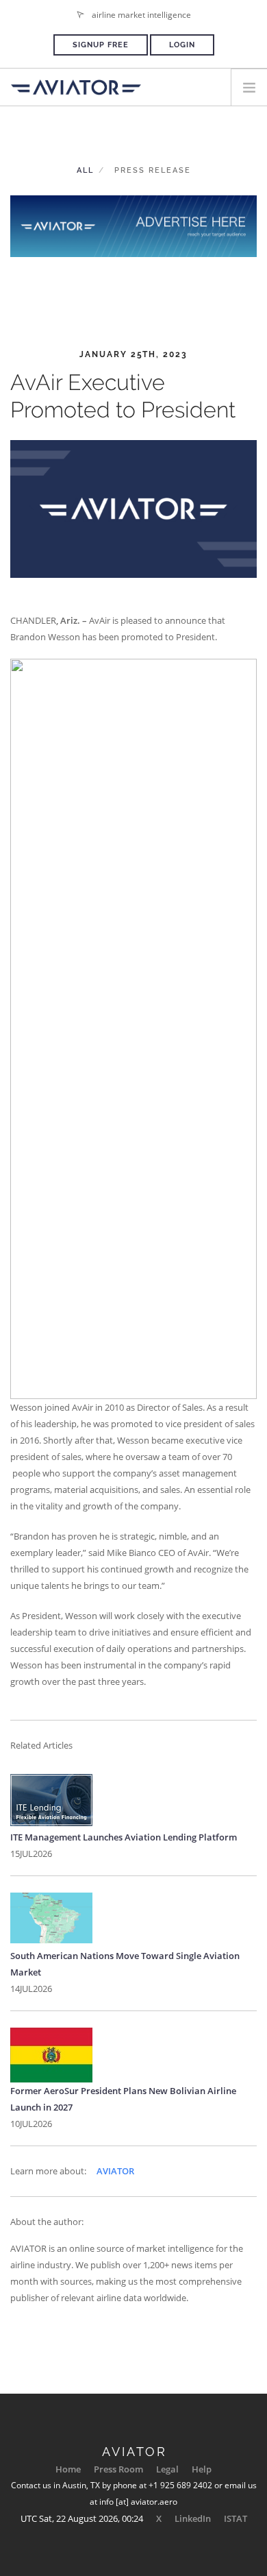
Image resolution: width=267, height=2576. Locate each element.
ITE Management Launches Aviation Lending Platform (124, 1837)
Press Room (118, 2469)
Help (202, 2469)
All (85, 170)
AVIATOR (115, 2171)
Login (182, 45)
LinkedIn (193, 2518)
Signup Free (101, 45)
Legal (167, 2469)
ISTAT (236, 2518)
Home (68, 2469)
